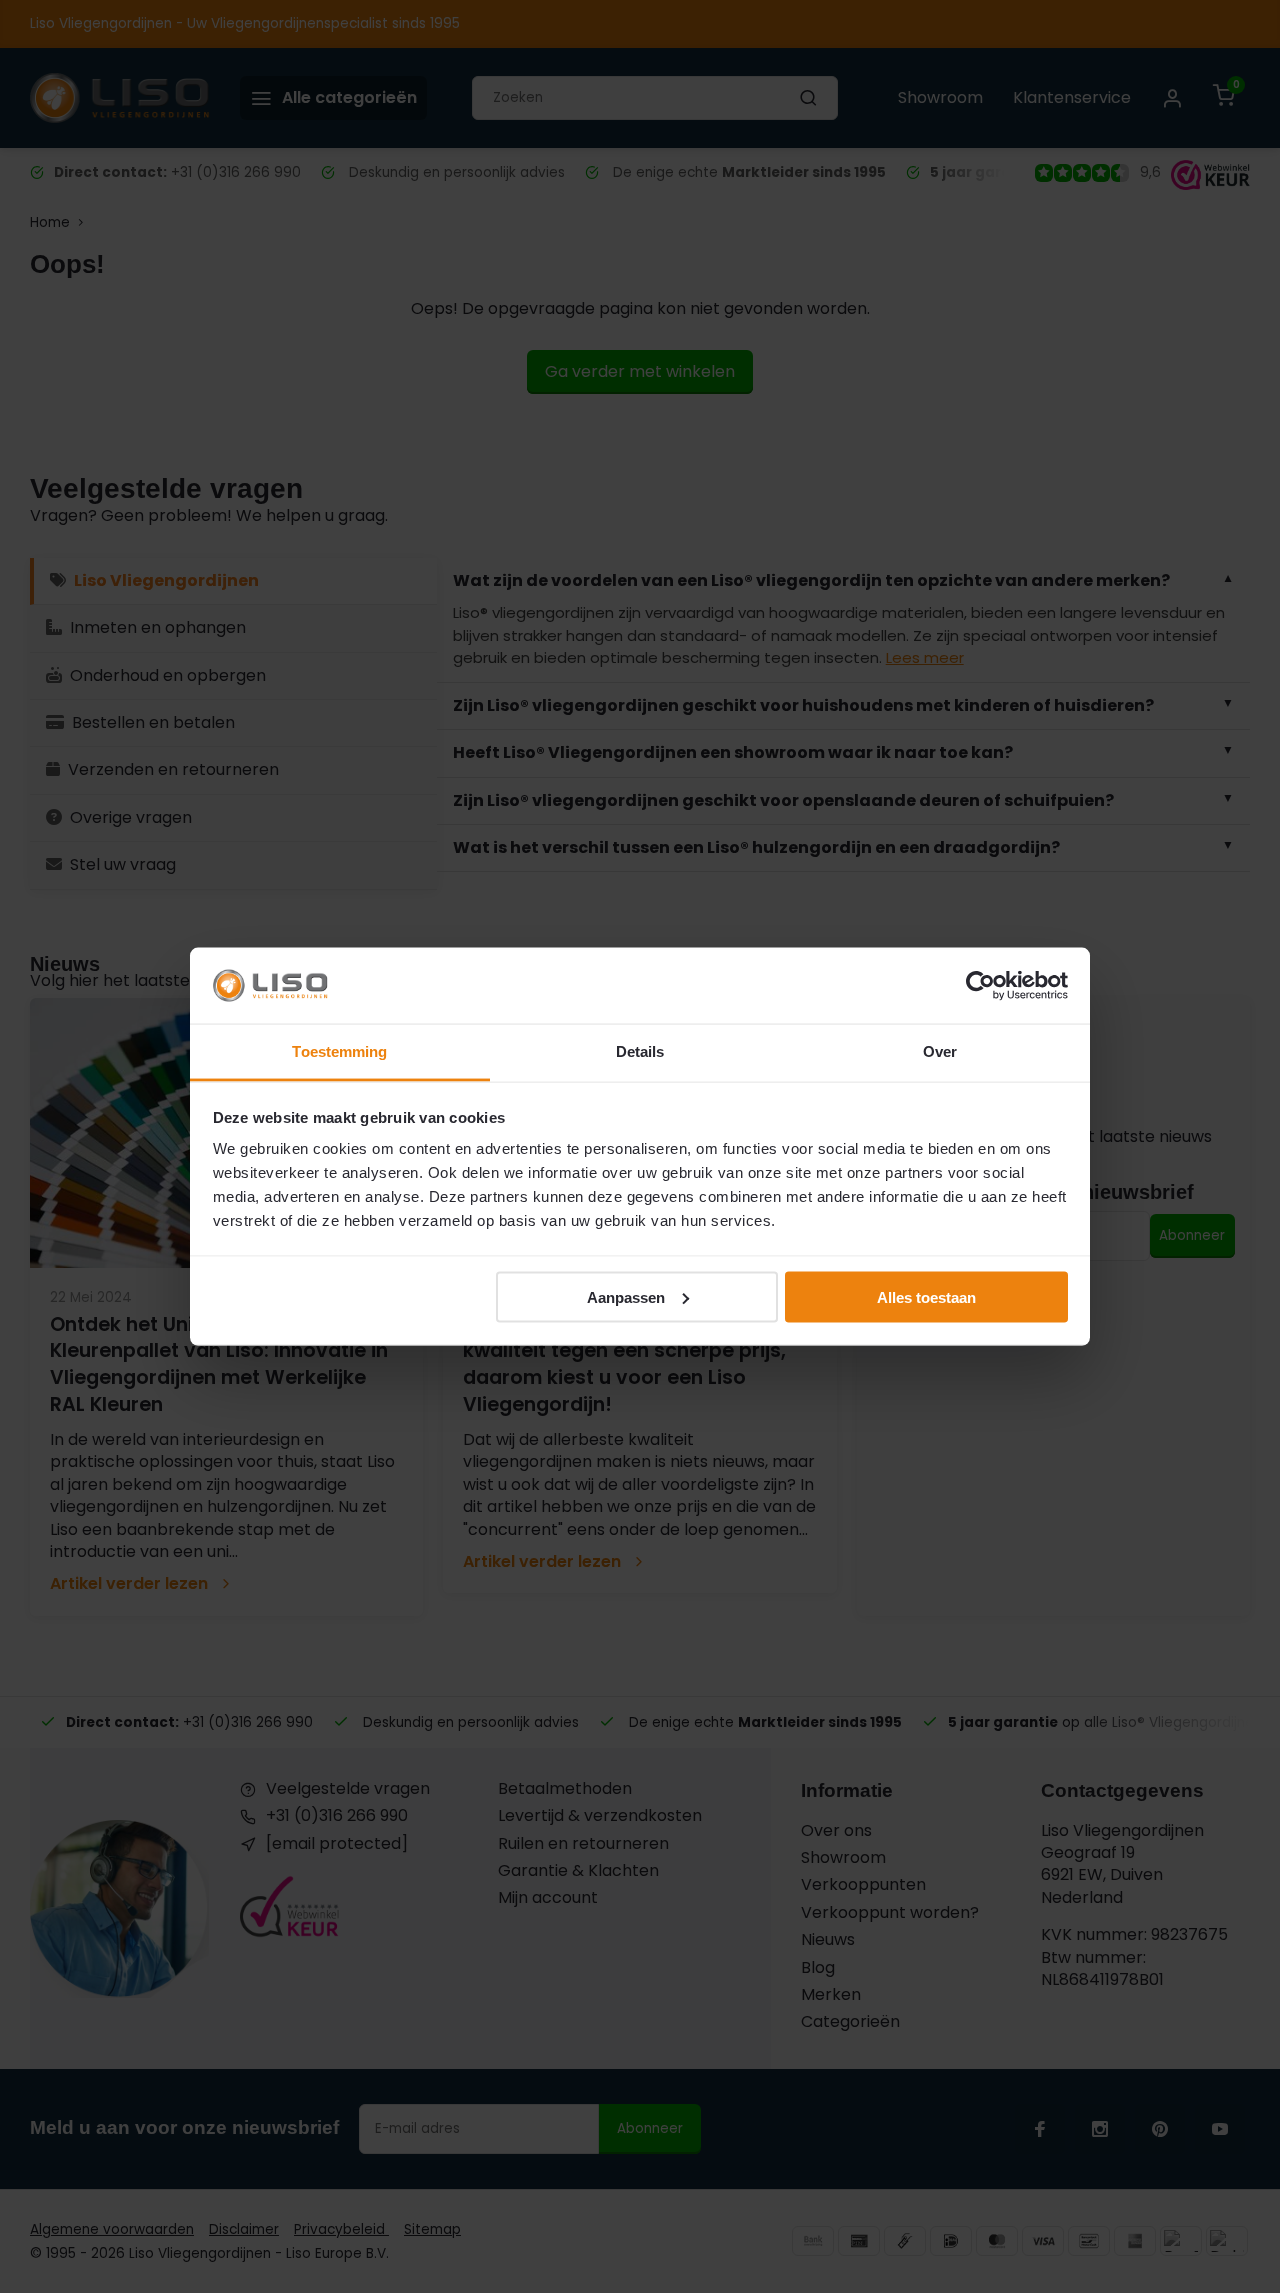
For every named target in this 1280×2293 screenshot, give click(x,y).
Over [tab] (940, 1051)
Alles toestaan (926, 1296)
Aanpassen (626, 1296)
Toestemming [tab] (339, 1051)
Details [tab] (640, 1051)
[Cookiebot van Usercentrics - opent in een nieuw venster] (980, 986)
